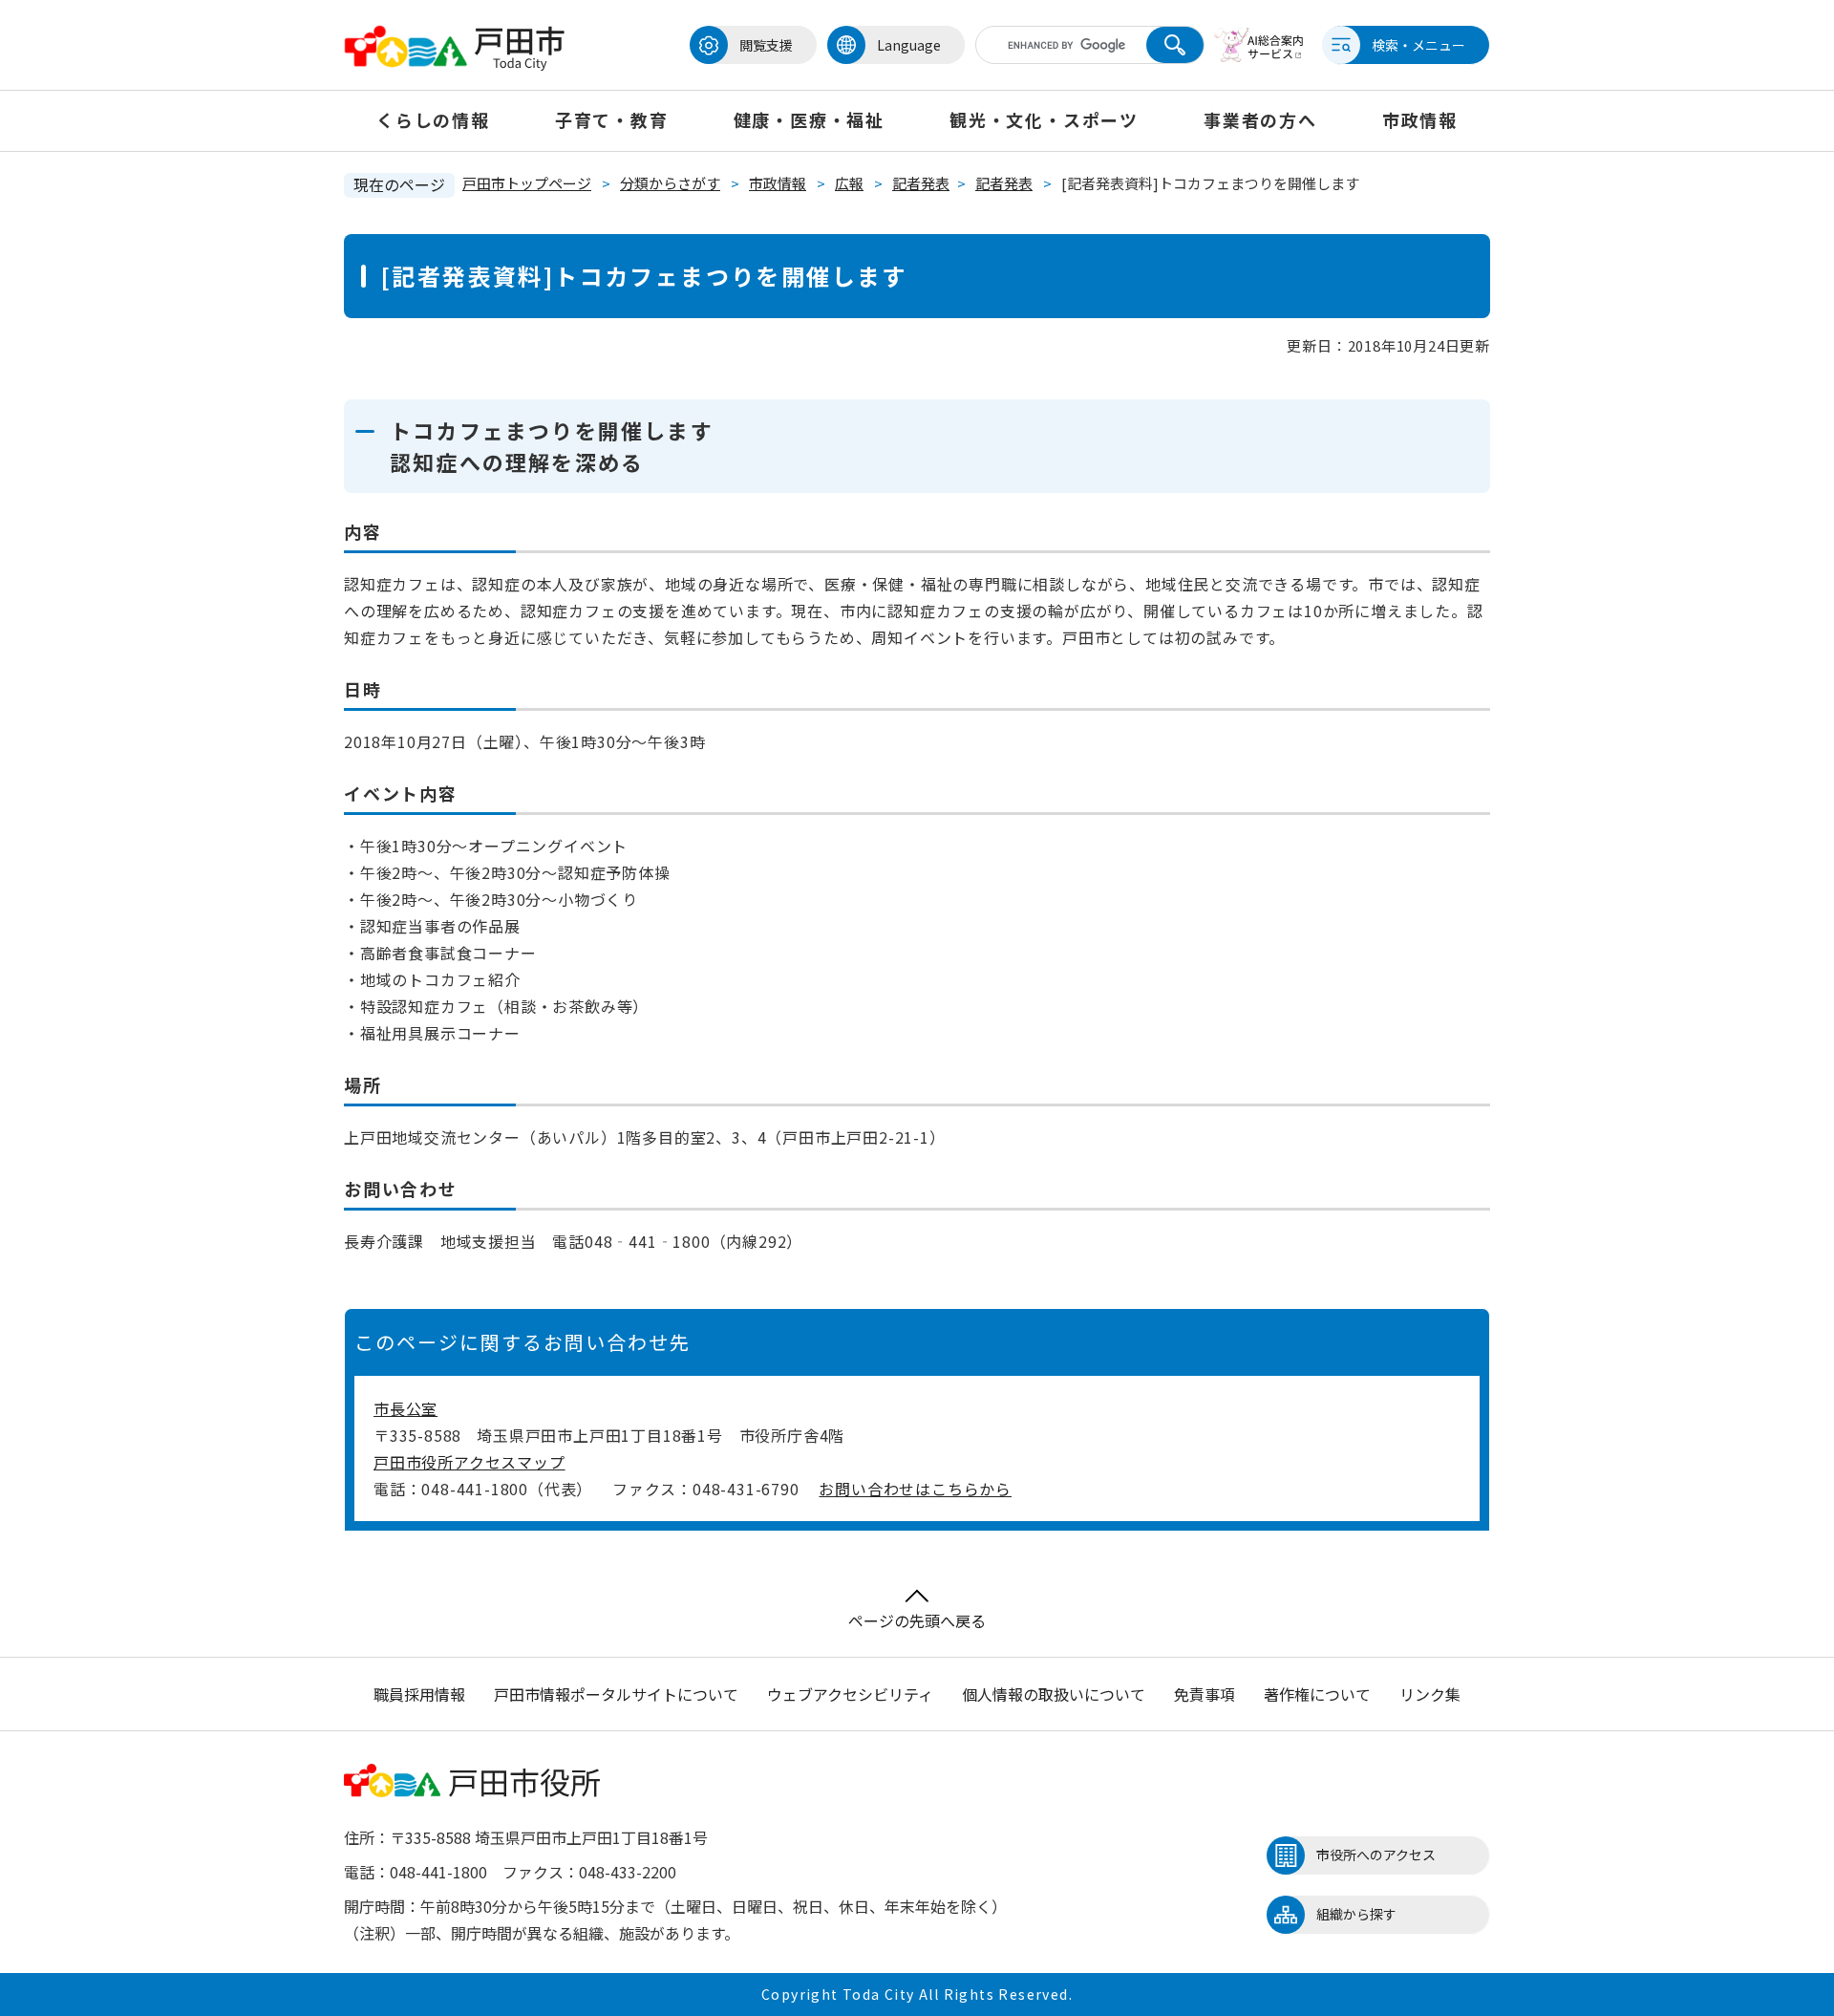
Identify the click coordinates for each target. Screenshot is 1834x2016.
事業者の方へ (1260, 119)
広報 (849, 183)
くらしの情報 (433, 119)
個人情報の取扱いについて (1054, 1694)
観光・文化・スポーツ (1044, 119)
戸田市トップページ (527, 183)
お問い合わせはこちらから (915, 1489)
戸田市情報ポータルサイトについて (616, 1694)
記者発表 (921, 183)
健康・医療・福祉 (809, 119)
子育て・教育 (612, 119)
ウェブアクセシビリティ (850, 1694)
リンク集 (1430, 1694)
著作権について (1317, 1694)
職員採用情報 (419, 1694)
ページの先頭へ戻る (917, 1620)
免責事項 (1205, 1694)
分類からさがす (670, 183)
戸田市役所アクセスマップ (469, 1462)
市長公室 (405, 1408)
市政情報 (1420, 119)
